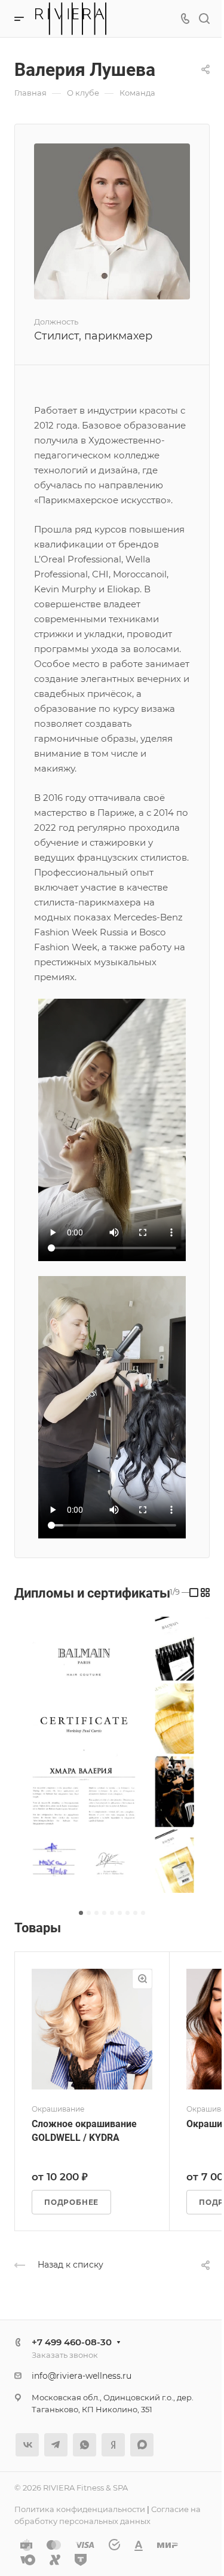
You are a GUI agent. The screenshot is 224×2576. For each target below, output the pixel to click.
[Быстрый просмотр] (142, 1979)
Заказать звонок (65, 2355)
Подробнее (71, 2202)
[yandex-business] (113, 2445)
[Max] (142, 2445)
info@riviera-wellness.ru (82, 2376)
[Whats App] (85, 2445)
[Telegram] (56, 2445)
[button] (81, 1913)
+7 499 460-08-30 (72, 2342)
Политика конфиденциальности (80, 2509)
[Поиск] (204, 19)
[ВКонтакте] (27, 2445)
